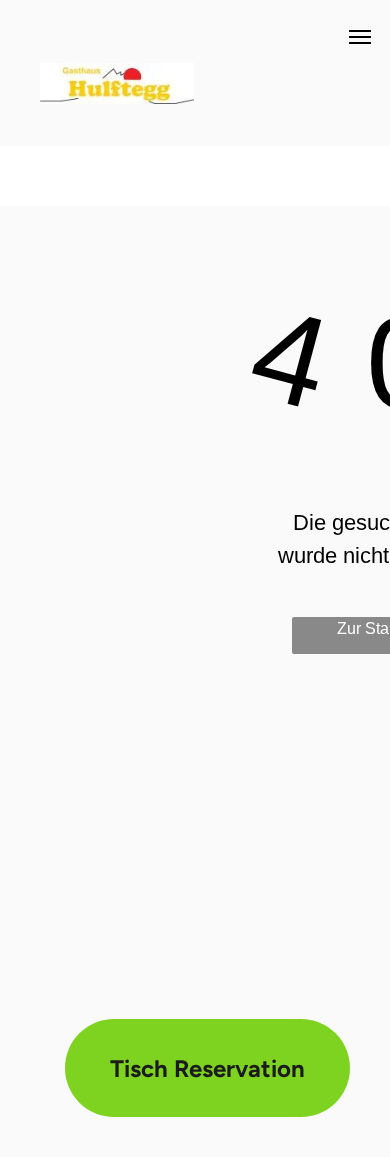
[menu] (360, 37)
